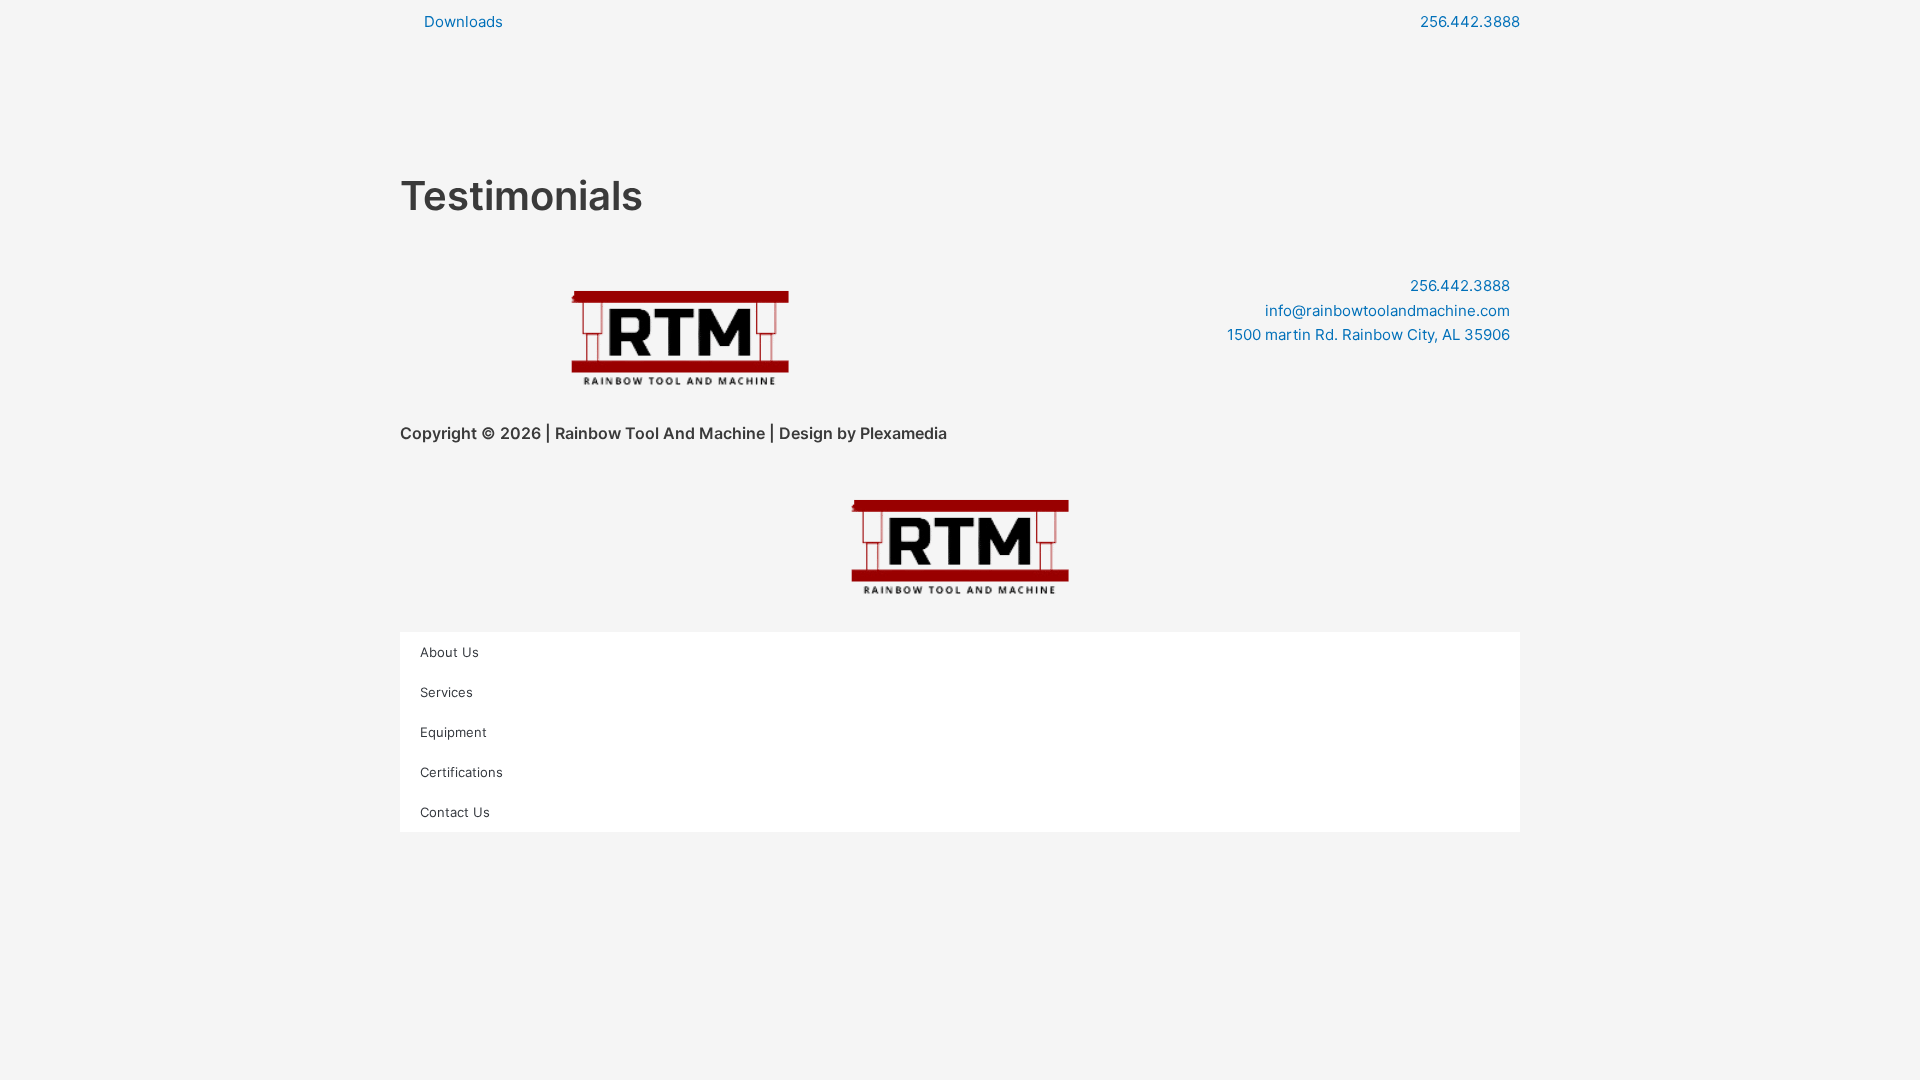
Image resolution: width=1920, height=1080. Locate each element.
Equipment (453, 732)
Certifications (461, 772)
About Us (449, 652)
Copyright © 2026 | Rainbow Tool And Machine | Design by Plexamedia (673, 433)
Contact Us (455, 812)
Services (446, 692)
